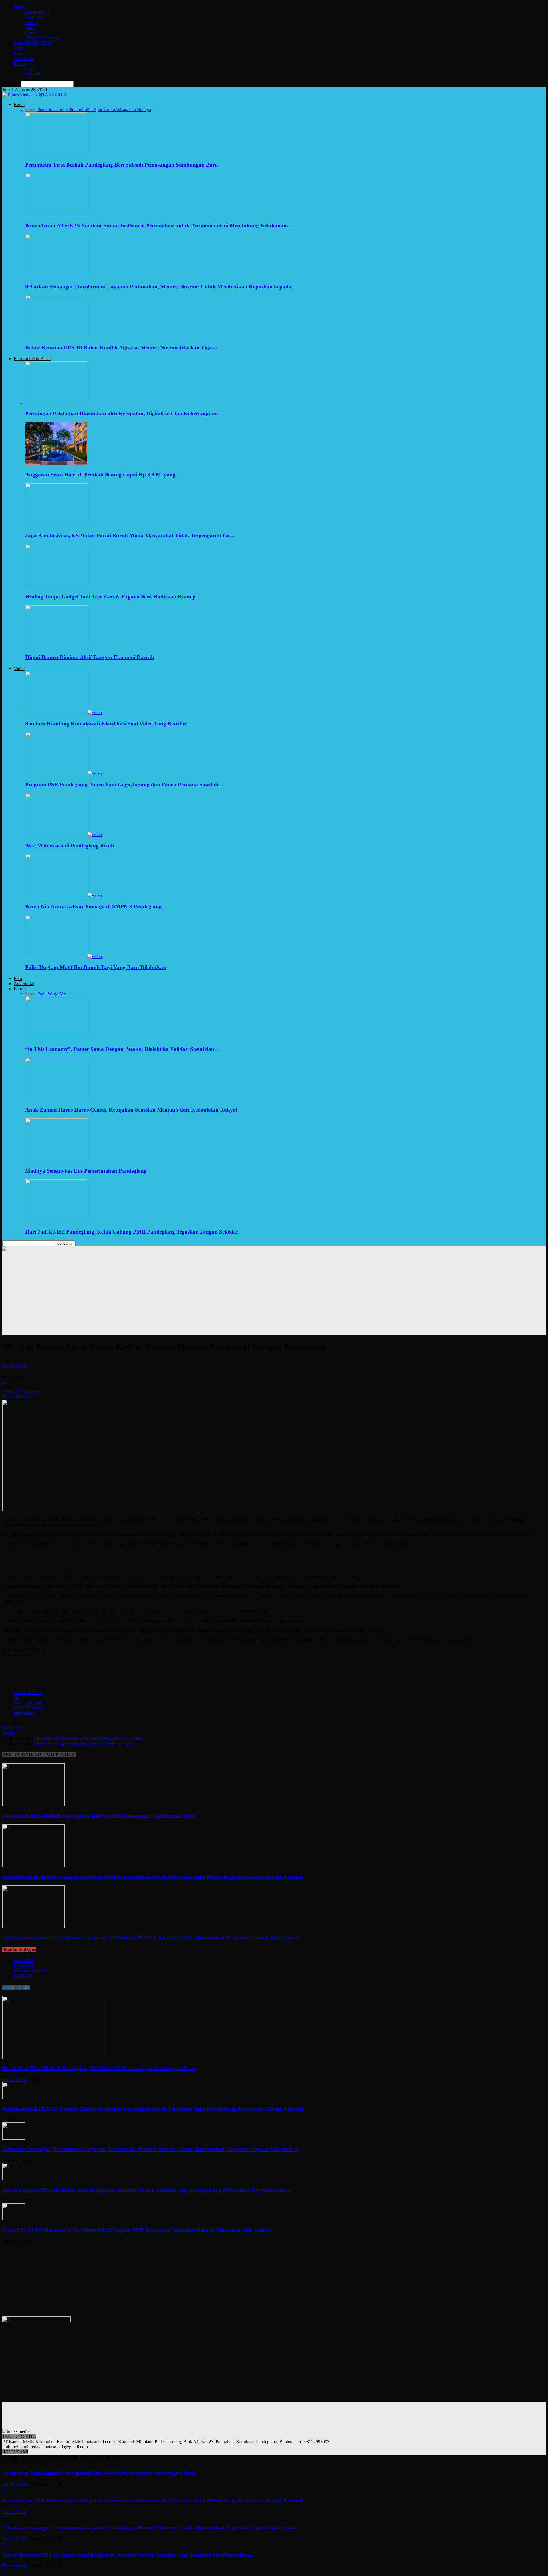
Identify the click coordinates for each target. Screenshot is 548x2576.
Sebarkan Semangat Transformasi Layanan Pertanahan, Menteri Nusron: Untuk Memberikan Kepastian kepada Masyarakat (150, 1937)
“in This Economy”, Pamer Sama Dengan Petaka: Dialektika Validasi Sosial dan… (122, 1049)
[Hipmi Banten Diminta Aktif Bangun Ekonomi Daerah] (56, 646)
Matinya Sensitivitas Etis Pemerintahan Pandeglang (86, 1171)
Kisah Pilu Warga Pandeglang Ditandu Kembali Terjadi (83, 1743)
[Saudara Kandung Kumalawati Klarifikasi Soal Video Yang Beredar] (64, 712)
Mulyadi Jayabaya (30, 1708)
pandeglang (24, 1713)
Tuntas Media (15, 1366)
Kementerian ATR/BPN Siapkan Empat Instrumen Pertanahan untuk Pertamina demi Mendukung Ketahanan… (159, 225)
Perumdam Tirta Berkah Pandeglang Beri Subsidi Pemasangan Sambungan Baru (122, 165)
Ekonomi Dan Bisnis (33, 43)
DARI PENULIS (59, 1755)
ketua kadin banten (31, 1703)
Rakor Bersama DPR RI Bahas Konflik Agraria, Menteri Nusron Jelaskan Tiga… (121, 347)
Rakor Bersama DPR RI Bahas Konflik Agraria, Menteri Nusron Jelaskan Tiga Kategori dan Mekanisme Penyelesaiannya (146, 2190)
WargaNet (34, 74)
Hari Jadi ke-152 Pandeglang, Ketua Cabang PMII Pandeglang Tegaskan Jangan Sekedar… (134, 1232)
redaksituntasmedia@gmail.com (59, 2447)
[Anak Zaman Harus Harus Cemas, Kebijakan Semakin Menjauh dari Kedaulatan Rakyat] (56, 1099)
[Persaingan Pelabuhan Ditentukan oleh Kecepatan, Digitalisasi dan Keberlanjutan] (56, 403)
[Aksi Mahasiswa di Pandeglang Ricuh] (64, 834)
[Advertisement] (274, 1295)
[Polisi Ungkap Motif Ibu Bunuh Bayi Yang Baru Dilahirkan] (64, 956)
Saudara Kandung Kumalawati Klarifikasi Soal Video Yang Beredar (106, 724)
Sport (30, 28)
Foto (18, 53)
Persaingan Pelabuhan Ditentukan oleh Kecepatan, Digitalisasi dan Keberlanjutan (122, 413)
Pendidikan (35, 17)
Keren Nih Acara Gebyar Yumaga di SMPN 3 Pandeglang (93, 906)
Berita (19, 7)
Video (19, 48)
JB (16, 1698)
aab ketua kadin (28, 1692)
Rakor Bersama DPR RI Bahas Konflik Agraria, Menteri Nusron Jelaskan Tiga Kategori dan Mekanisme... (128, 2555)
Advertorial (24, 58)
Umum (31, 33)
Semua (31, 110)
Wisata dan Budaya (43, 38)
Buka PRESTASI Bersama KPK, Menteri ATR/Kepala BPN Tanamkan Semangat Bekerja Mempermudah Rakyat (137, 2230)
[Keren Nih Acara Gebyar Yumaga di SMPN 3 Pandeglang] (64, 895)
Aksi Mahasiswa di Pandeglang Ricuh (70, 846)
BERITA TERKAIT (22, 1755)
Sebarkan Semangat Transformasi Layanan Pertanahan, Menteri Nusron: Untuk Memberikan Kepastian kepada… (161, 287)
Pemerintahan (37, 12)
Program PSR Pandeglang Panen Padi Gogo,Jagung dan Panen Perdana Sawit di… (124, 784)
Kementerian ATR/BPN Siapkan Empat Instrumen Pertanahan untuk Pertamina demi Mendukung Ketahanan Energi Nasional (153, 1877)
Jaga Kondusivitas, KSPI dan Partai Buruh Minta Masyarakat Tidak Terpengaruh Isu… (130, 535)
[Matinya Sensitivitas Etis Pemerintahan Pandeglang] (56, 1160)
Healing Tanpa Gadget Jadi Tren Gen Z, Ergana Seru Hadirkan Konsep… (113, 597)
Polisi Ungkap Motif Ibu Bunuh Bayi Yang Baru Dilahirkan (96, 967)
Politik (31, 22)
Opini (30, 69)
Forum (20, 64)
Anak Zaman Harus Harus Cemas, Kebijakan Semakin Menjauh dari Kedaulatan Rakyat (131, 1110)
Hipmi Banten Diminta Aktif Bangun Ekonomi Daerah (90, 657)
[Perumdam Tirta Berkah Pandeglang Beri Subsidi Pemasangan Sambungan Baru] (56, 154)
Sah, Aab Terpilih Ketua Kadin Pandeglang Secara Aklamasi (88, 1738)
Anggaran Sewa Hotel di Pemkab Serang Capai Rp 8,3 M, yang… (103, 475)
